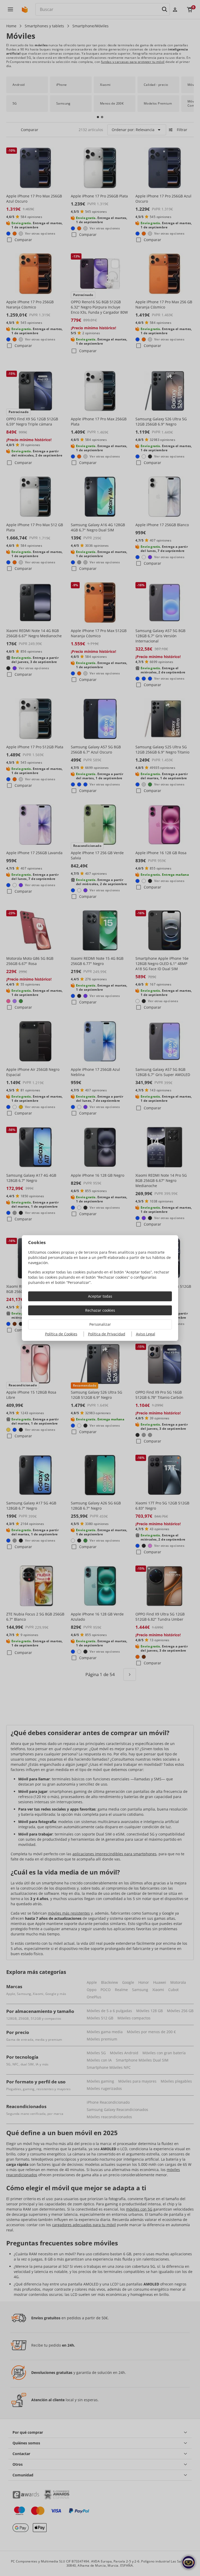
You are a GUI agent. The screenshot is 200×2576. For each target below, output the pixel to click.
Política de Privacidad (107, 1334)
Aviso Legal (146, 1334)
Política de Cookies (61, 1334)
